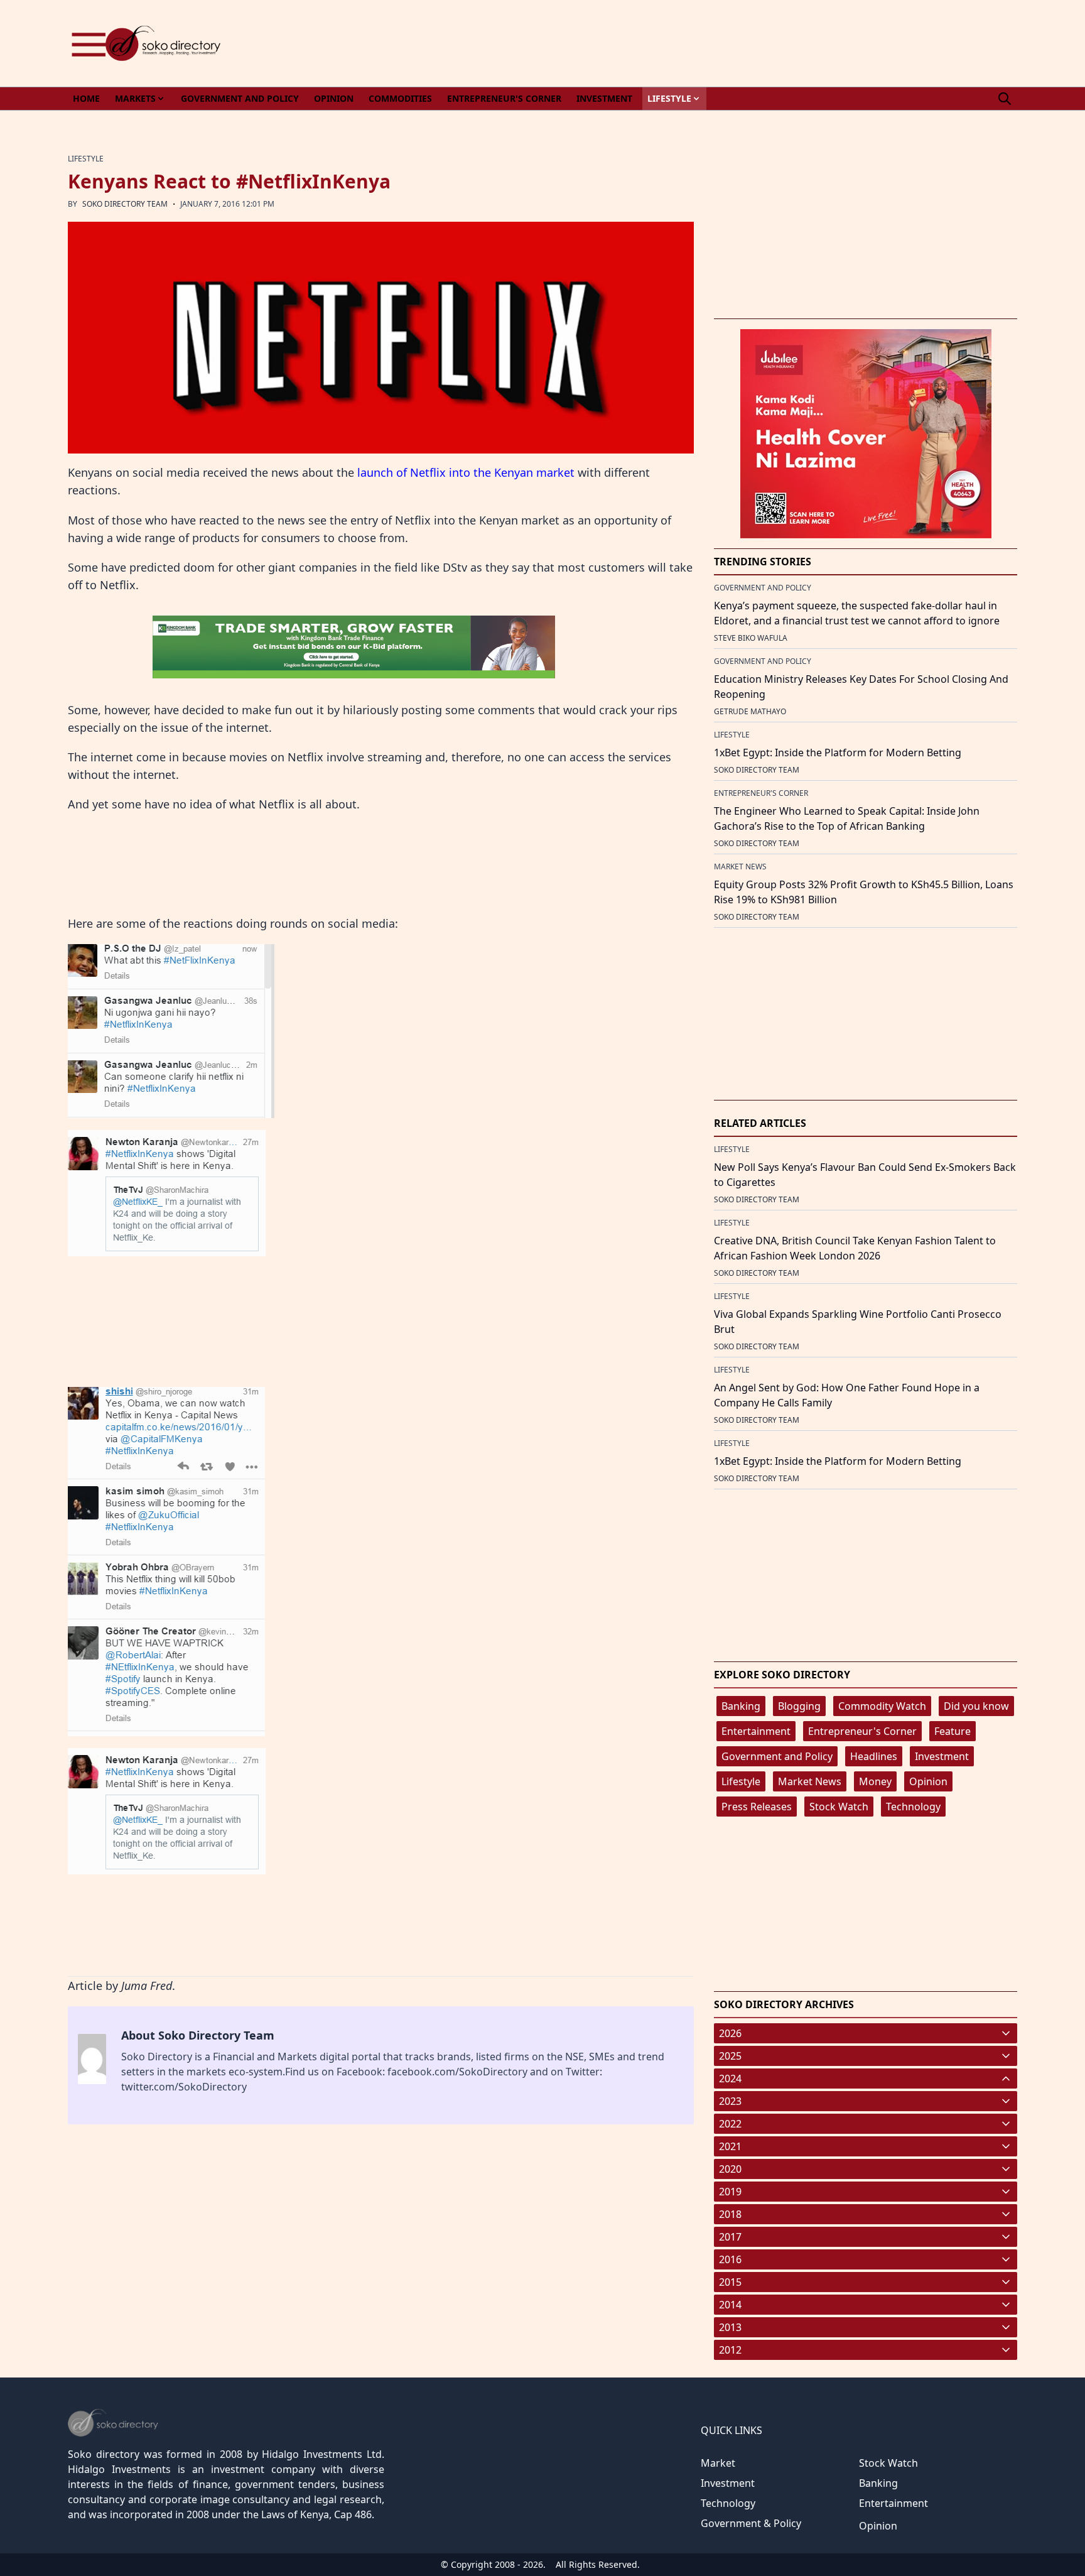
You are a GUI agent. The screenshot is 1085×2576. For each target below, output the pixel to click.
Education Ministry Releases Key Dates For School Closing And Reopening (861, 687)
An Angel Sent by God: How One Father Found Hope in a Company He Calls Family (847, 1395)
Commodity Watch (882, 1706)
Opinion (928, 1781)
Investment (942, 1756)
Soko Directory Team (125, 204)
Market (718, 2463)
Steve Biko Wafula (751, 638)
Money (875, 1781)
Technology (913, 1807)
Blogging (799, 1706)
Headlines (874, 1756)
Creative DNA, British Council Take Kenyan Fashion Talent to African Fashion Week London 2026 (855, 1248)
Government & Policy (751, 2523)
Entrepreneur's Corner (862, 1731)
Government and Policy (777, 1756)
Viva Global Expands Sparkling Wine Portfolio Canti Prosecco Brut (858, 1322)
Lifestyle (741, 1781)
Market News (810, 1781)
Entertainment (756, 1731)
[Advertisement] (789, 43)
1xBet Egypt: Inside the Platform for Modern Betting (838, 753)
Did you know (976, 1706)
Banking (741, 1706)
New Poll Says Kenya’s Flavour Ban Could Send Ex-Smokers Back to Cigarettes (865, 1175)
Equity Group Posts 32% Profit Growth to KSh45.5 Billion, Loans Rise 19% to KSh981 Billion (864, 892)
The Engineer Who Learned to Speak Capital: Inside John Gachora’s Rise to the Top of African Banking (847, 818)
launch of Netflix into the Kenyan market (466, 472)
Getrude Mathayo (750, 711)
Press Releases (757, 1807)
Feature (953, 1731)
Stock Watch (839, 1807)
